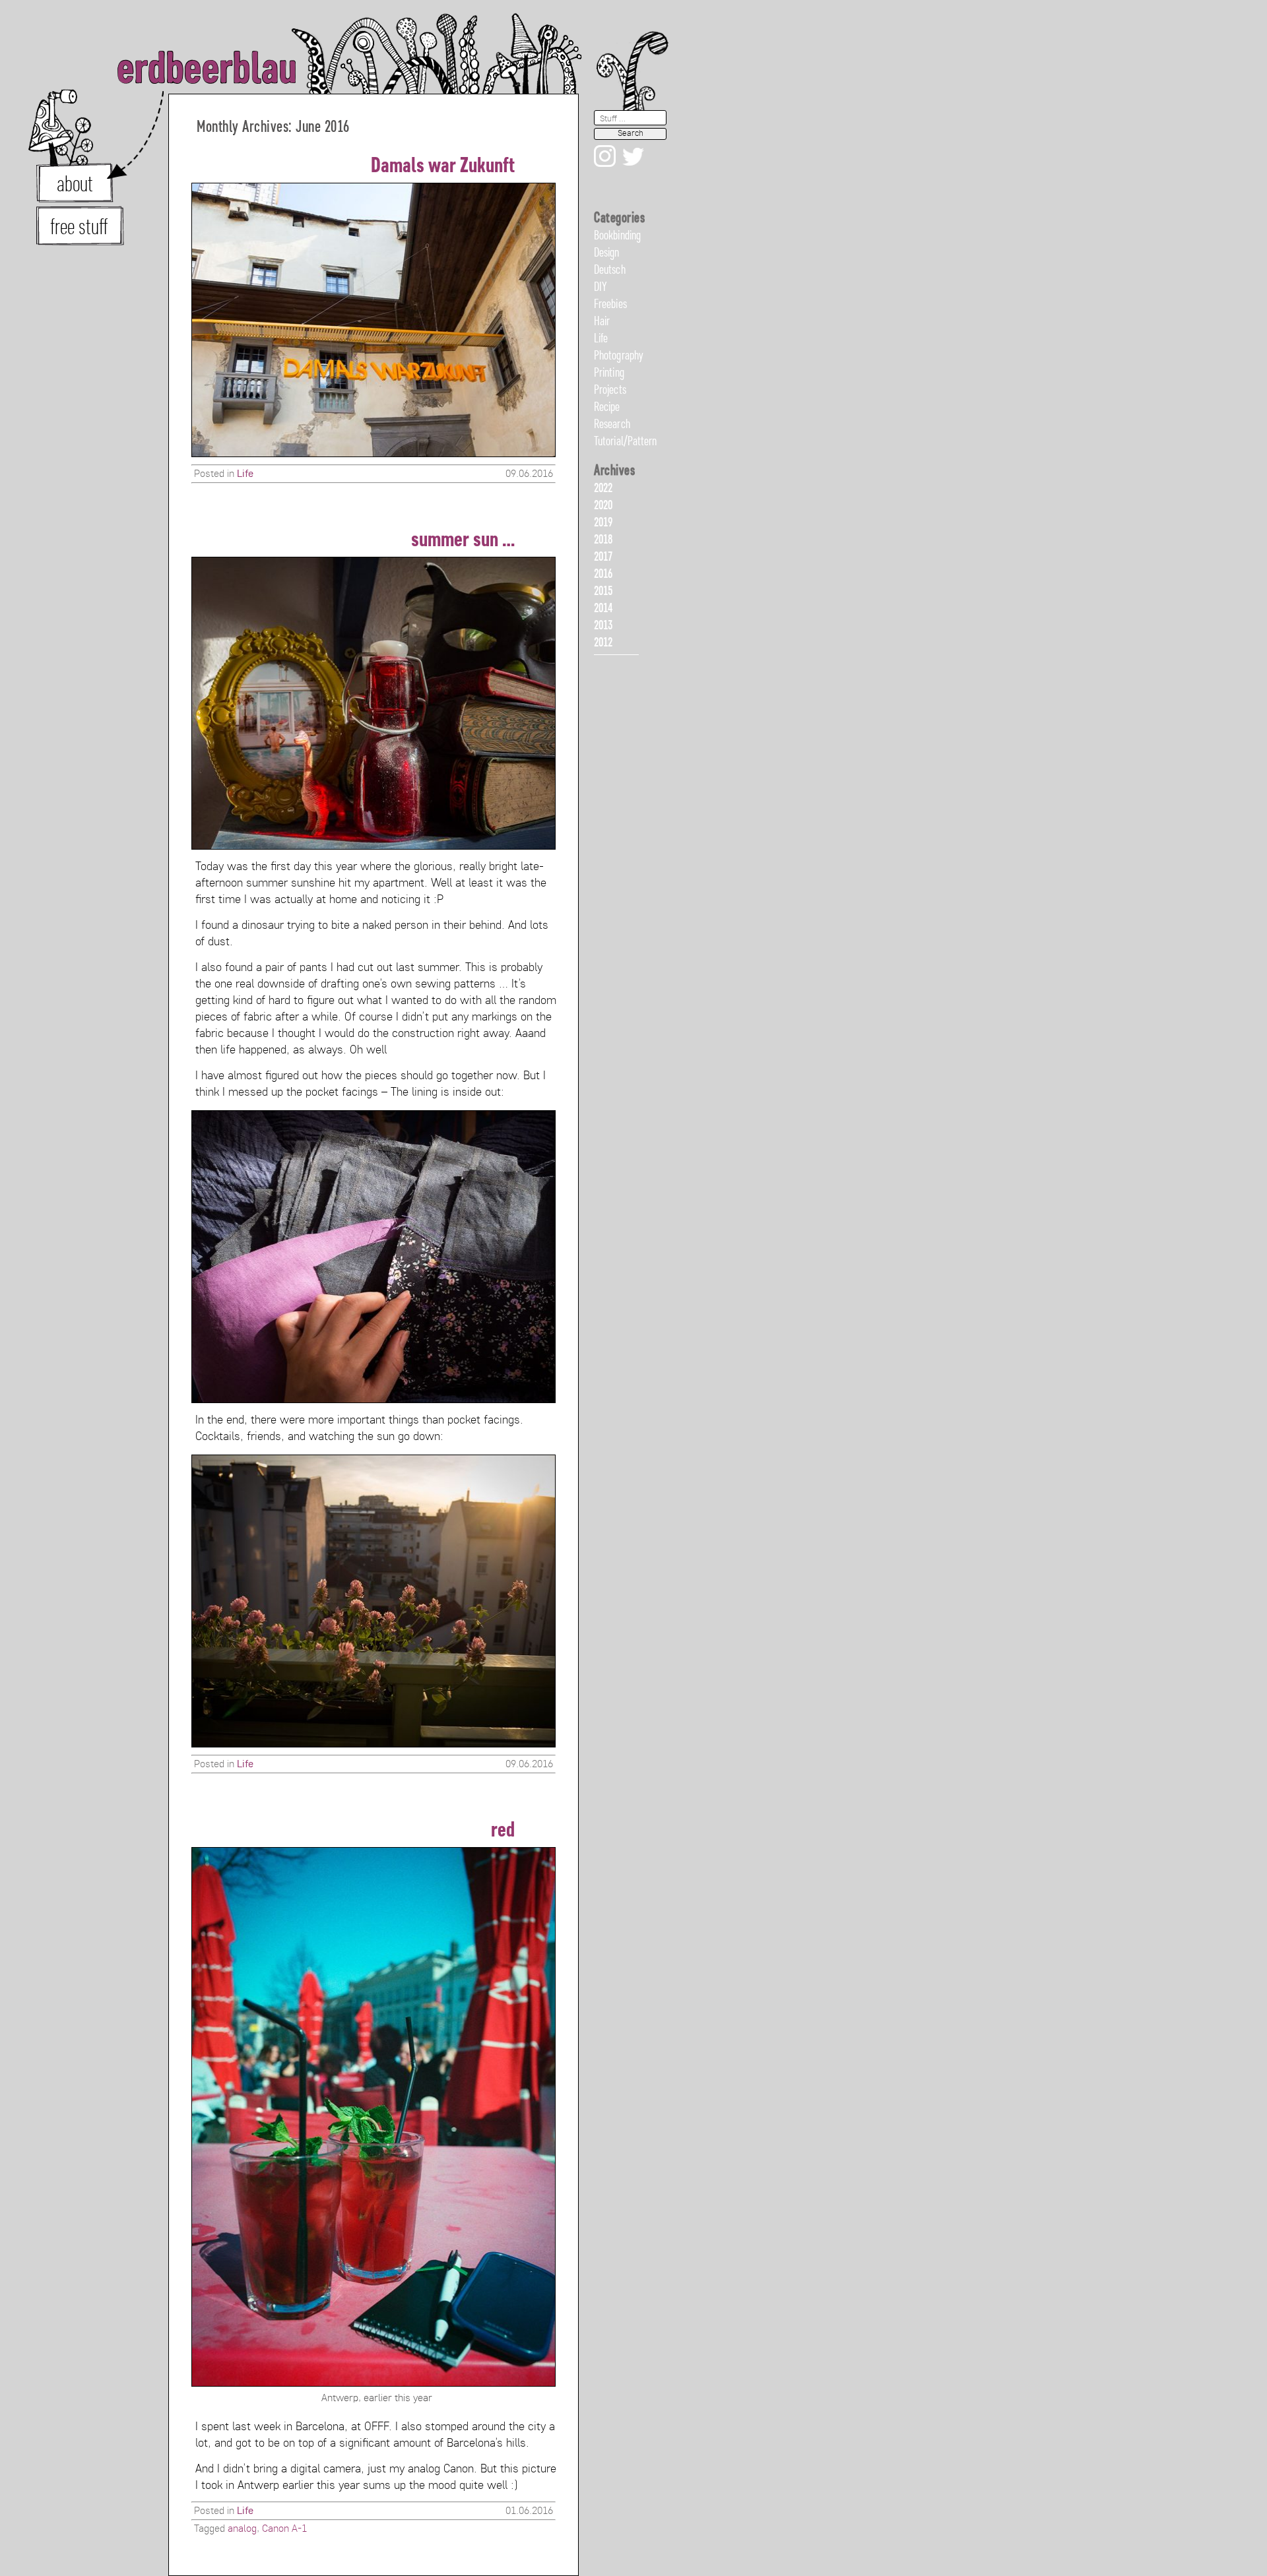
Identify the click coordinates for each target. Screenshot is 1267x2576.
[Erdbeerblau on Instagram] (605, 191)
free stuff (79, 228)
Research (612, 425)
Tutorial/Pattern (626, 442)
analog (242, 2529)
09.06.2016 (529, 474)
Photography (619, 356)
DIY (601, 288)
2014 (603, 609)
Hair (602, 322)
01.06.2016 (529, 2511)
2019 (603, 523)
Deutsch (610, 270)
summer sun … (463, 541)
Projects (610, 391)
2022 (603, 489)
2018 (603, 540)
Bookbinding (617, 236)
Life (245, 474)
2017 (603, 557)
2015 (603, 592)
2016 (603, 575)
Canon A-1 (284, 2529)
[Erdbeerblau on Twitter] (631, 191)
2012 (603, 643)
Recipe (607, 408)
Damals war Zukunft (443, 167)
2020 (603, 506)
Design (607, 253)
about (75, 185)
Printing (609, 373)
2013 (603, 626)
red (503, 1831)
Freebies (610, 305)
